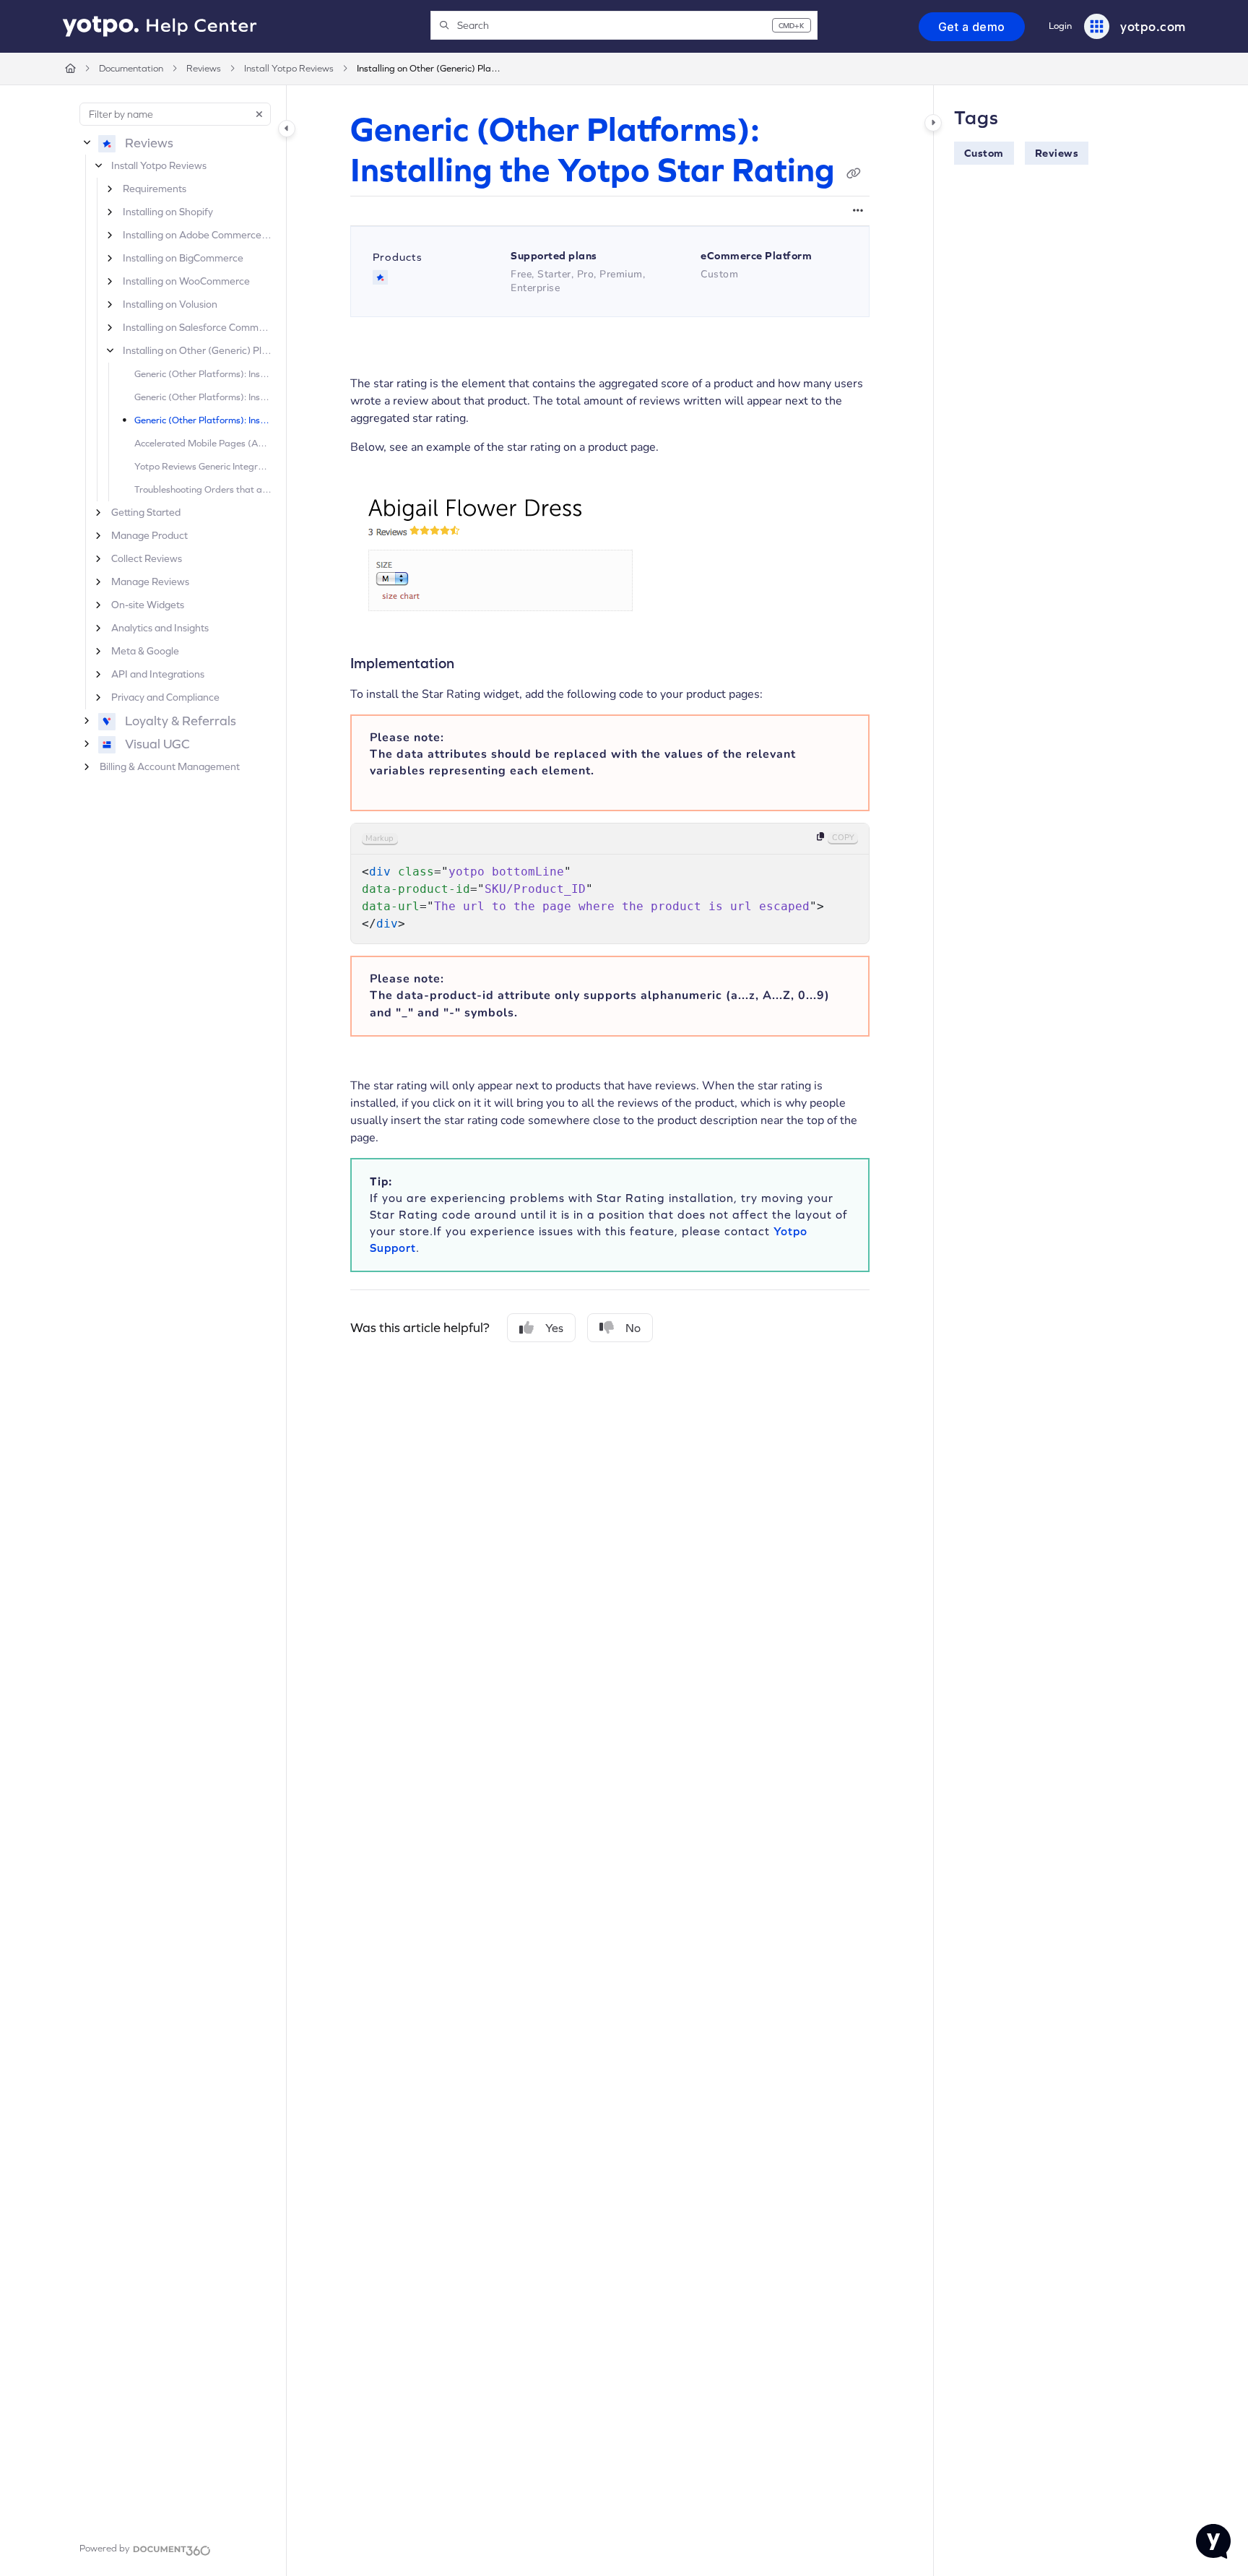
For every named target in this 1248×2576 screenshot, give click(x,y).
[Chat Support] (1213, 2541)
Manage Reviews (150, 582)
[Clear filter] (259, 114)
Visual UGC (157, 744)
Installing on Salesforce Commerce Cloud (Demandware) (197, 327)
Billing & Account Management (170, 766)
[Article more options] (858, 211)
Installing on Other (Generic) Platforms (429, 68)
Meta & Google (145, 651)
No (633, 1328)
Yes (554, 1328)
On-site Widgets (148, 605)
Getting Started (146, 512)
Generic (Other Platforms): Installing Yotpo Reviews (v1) (203, 374)
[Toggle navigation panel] (287, 129)
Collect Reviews (147, 558)
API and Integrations (158, 674)
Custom (984, 153)
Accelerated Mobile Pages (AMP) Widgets (203, 443)
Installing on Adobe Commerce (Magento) (197, 235)
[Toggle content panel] (933, 123)
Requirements (155, 189)
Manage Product (149, 535)
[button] (624, 25)
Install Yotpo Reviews (289, 68)
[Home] (160, 27)
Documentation (131, 68)
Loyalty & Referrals (181, 721)
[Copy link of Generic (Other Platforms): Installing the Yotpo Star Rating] (854, 173)
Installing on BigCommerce (183, 258)
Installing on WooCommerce (186, 281)
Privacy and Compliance (165, 697)
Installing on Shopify (168, 212)
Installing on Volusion (170, 304)
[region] (610, 883)
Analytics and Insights (160, 628)
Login (1060, 26)
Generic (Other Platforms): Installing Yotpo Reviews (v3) (203, 397)
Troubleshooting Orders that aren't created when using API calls (203, 489)
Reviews (204, 68)
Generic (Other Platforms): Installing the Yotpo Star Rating (203, 420)
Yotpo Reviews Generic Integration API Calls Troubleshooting (203, 466)
